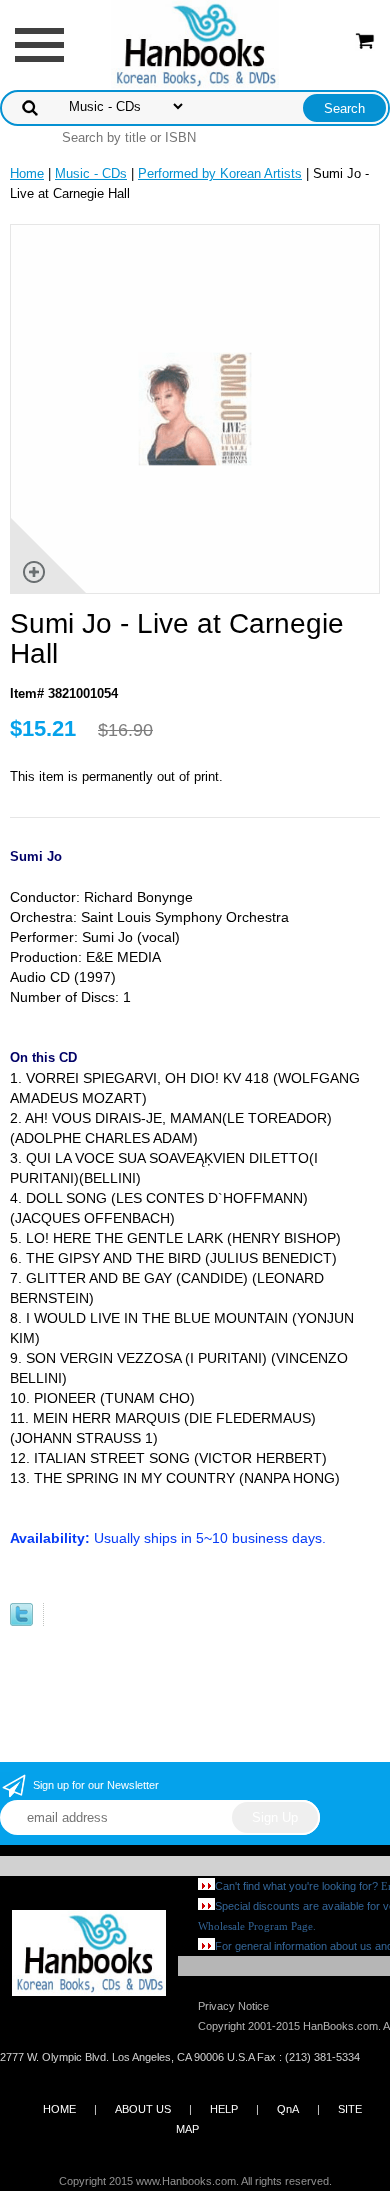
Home (27, 173)
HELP (224, 2109)
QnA (288, 2109)
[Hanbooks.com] (195, 43)
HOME (59, 2109)
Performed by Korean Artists (220, 173)
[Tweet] (21, 1621)
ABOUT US (143, 2109)
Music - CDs (91, 173)
